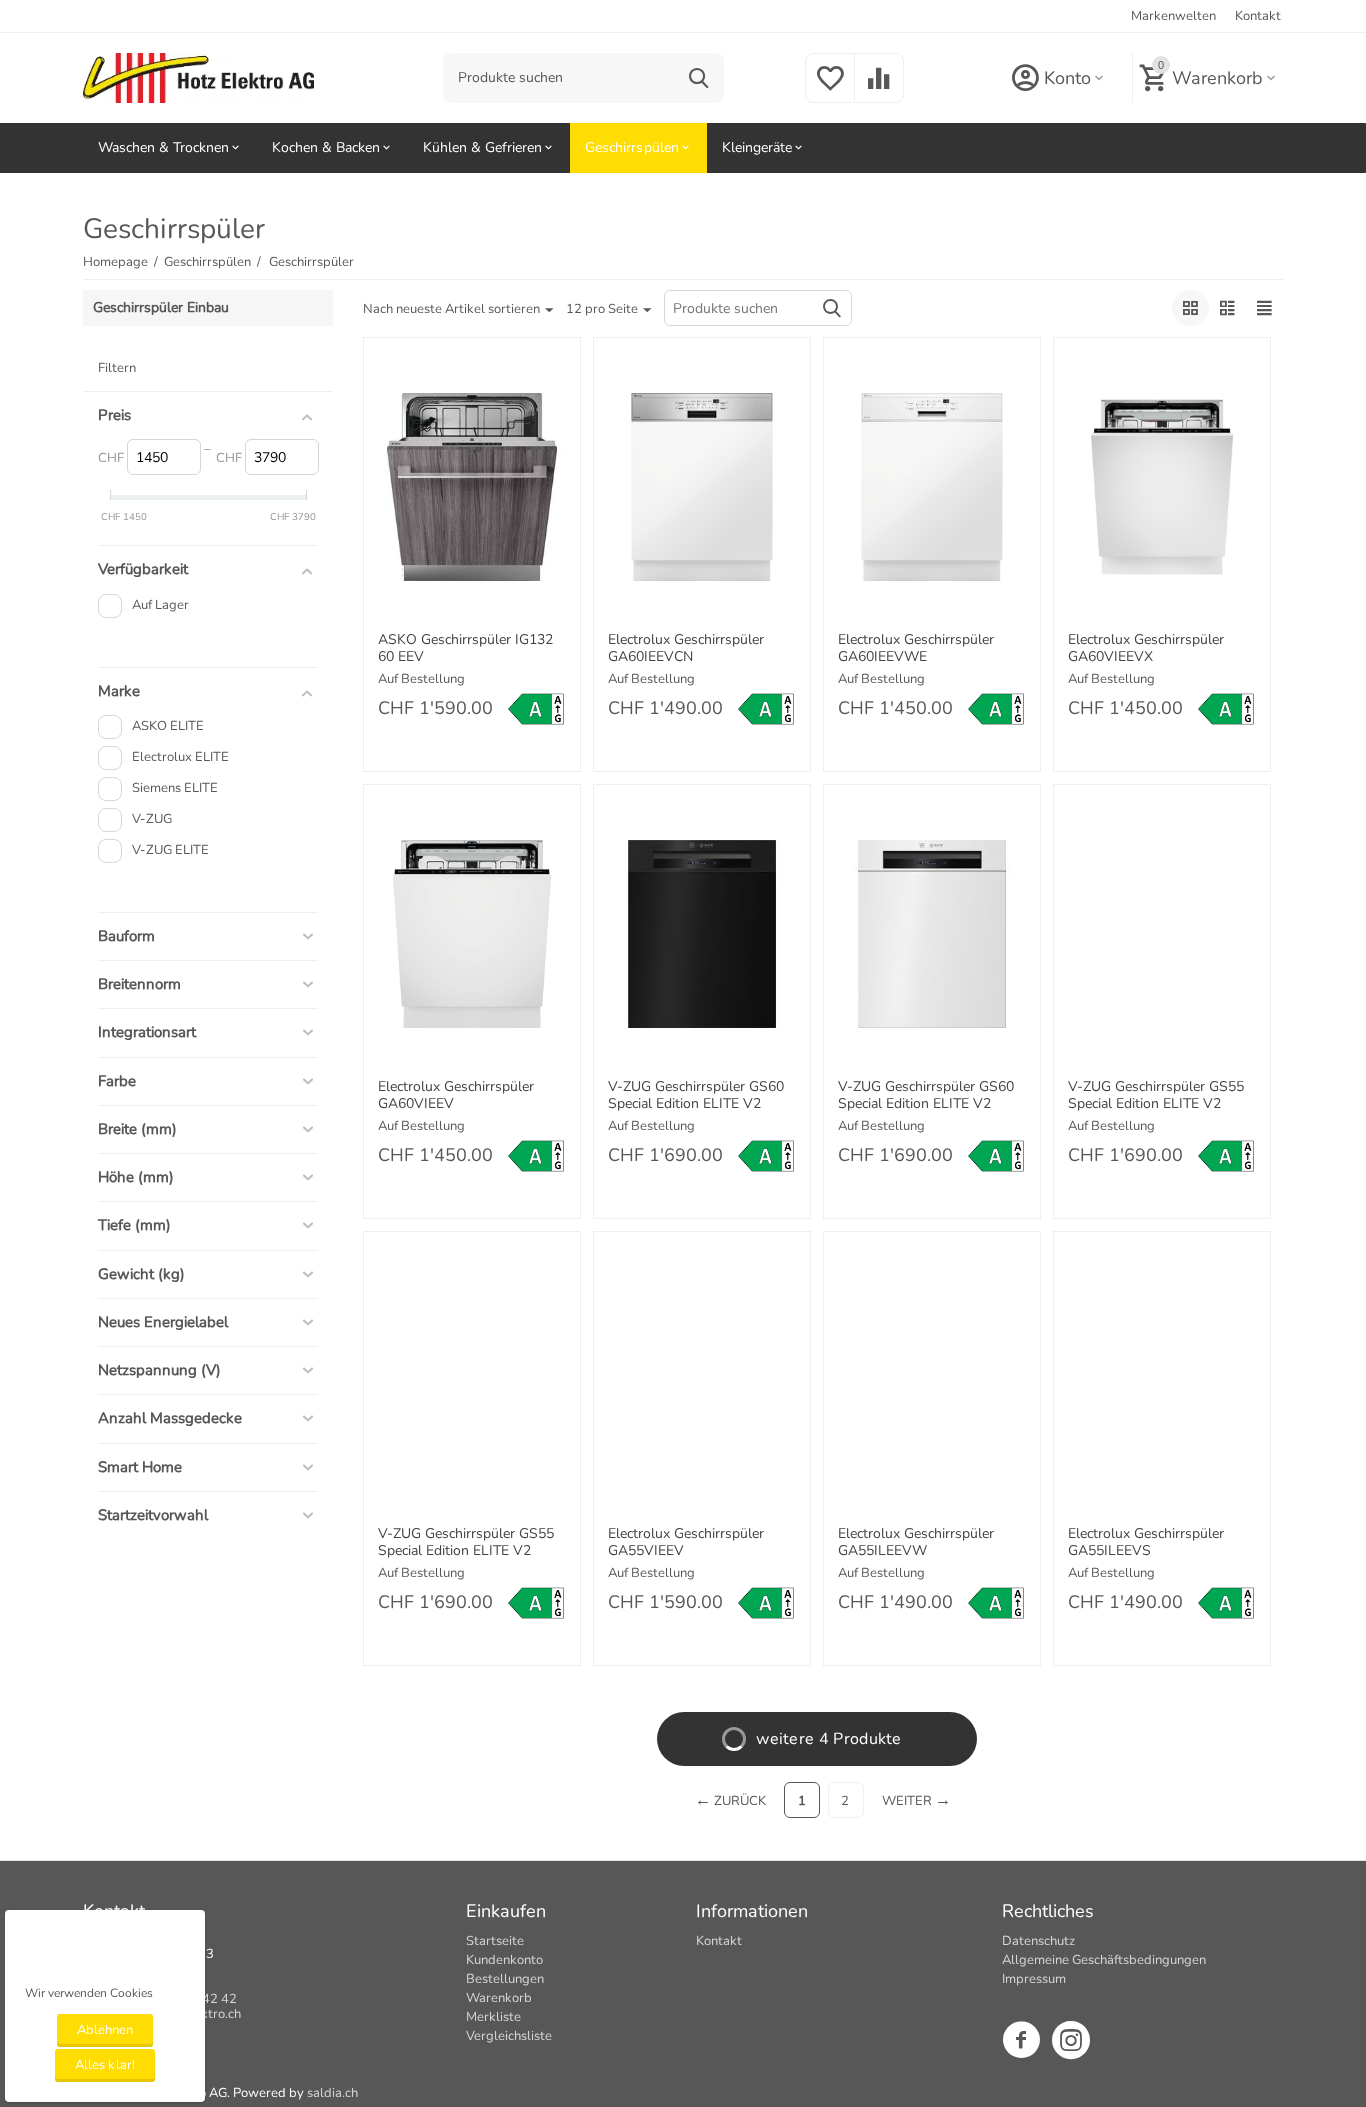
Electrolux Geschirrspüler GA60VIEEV (456, 1096)
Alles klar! (104, 2065)
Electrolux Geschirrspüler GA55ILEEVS (1146, 1543)
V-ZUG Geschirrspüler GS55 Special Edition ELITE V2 (1156, 1096)
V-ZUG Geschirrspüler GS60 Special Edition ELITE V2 (696, 1096)
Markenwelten (1173, 16)
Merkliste (493, 2017)
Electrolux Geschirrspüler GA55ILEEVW (916, 1543)
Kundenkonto (504, 1960)
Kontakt (1258, 16)
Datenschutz (1038, 1941)
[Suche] (699, 78)
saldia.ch (332, 2093)
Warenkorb (499, 1998)
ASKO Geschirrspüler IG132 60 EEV (465, 649)
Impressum (1034, 1979)
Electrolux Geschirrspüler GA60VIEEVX (1146, 649)
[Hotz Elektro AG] (198, 77)
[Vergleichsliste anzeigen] (879, 90)
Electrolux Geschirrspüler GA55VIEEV (686, 1543)
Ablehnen (105, 2030)
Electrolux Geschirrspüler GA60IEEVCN (686, 649)
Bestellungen (505, 1979)
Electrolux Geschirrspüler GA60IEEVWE (916, 649)
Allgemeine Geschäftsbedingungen (1104, 1960)
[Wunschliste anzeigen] (830, 90)
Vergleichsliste (509, 2036)
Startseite (495, 1941)
